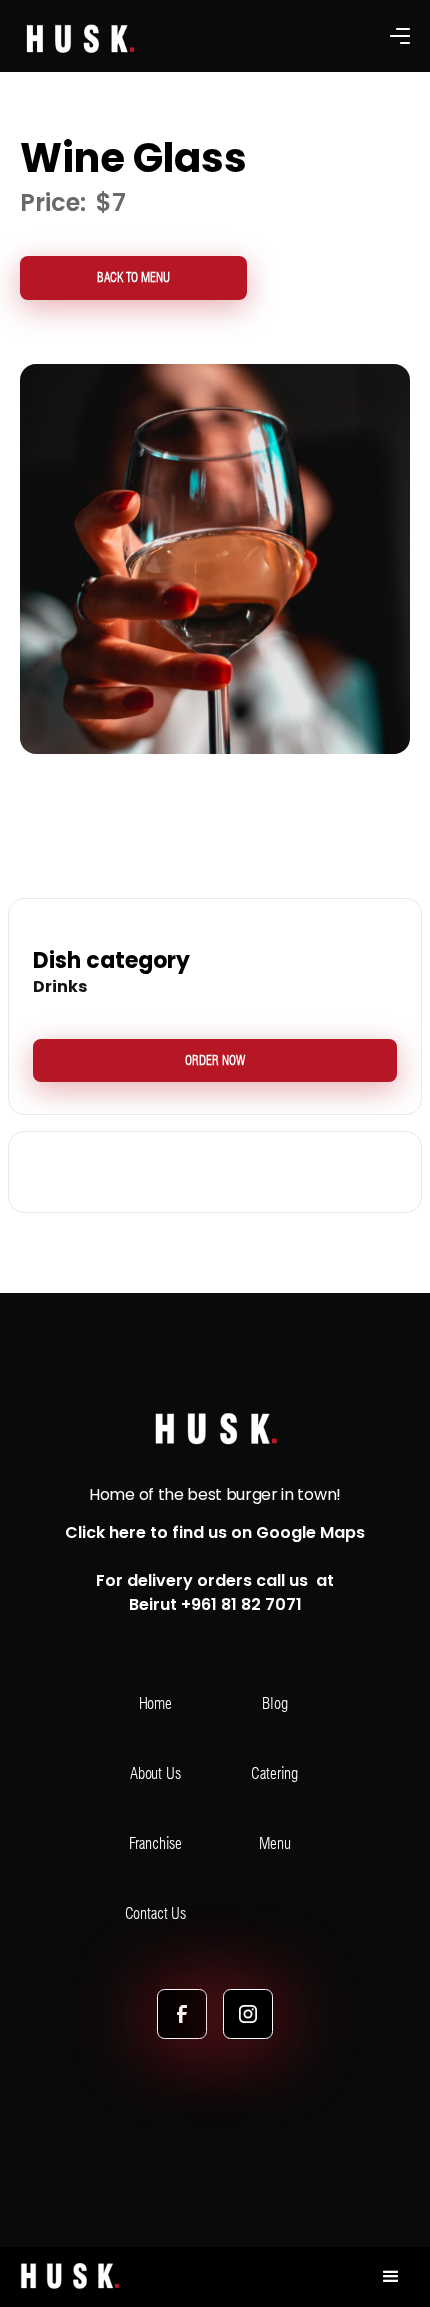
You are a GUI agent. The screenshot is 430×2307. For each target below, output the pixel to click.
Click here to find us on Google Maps (215, 1532)
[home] (64, 2277)
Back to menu (133, 277)
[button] (400, 36)
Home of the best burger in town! (215, 1494)
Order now (215, 1060)
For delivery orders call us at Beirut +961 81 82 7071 (215, 1592)
